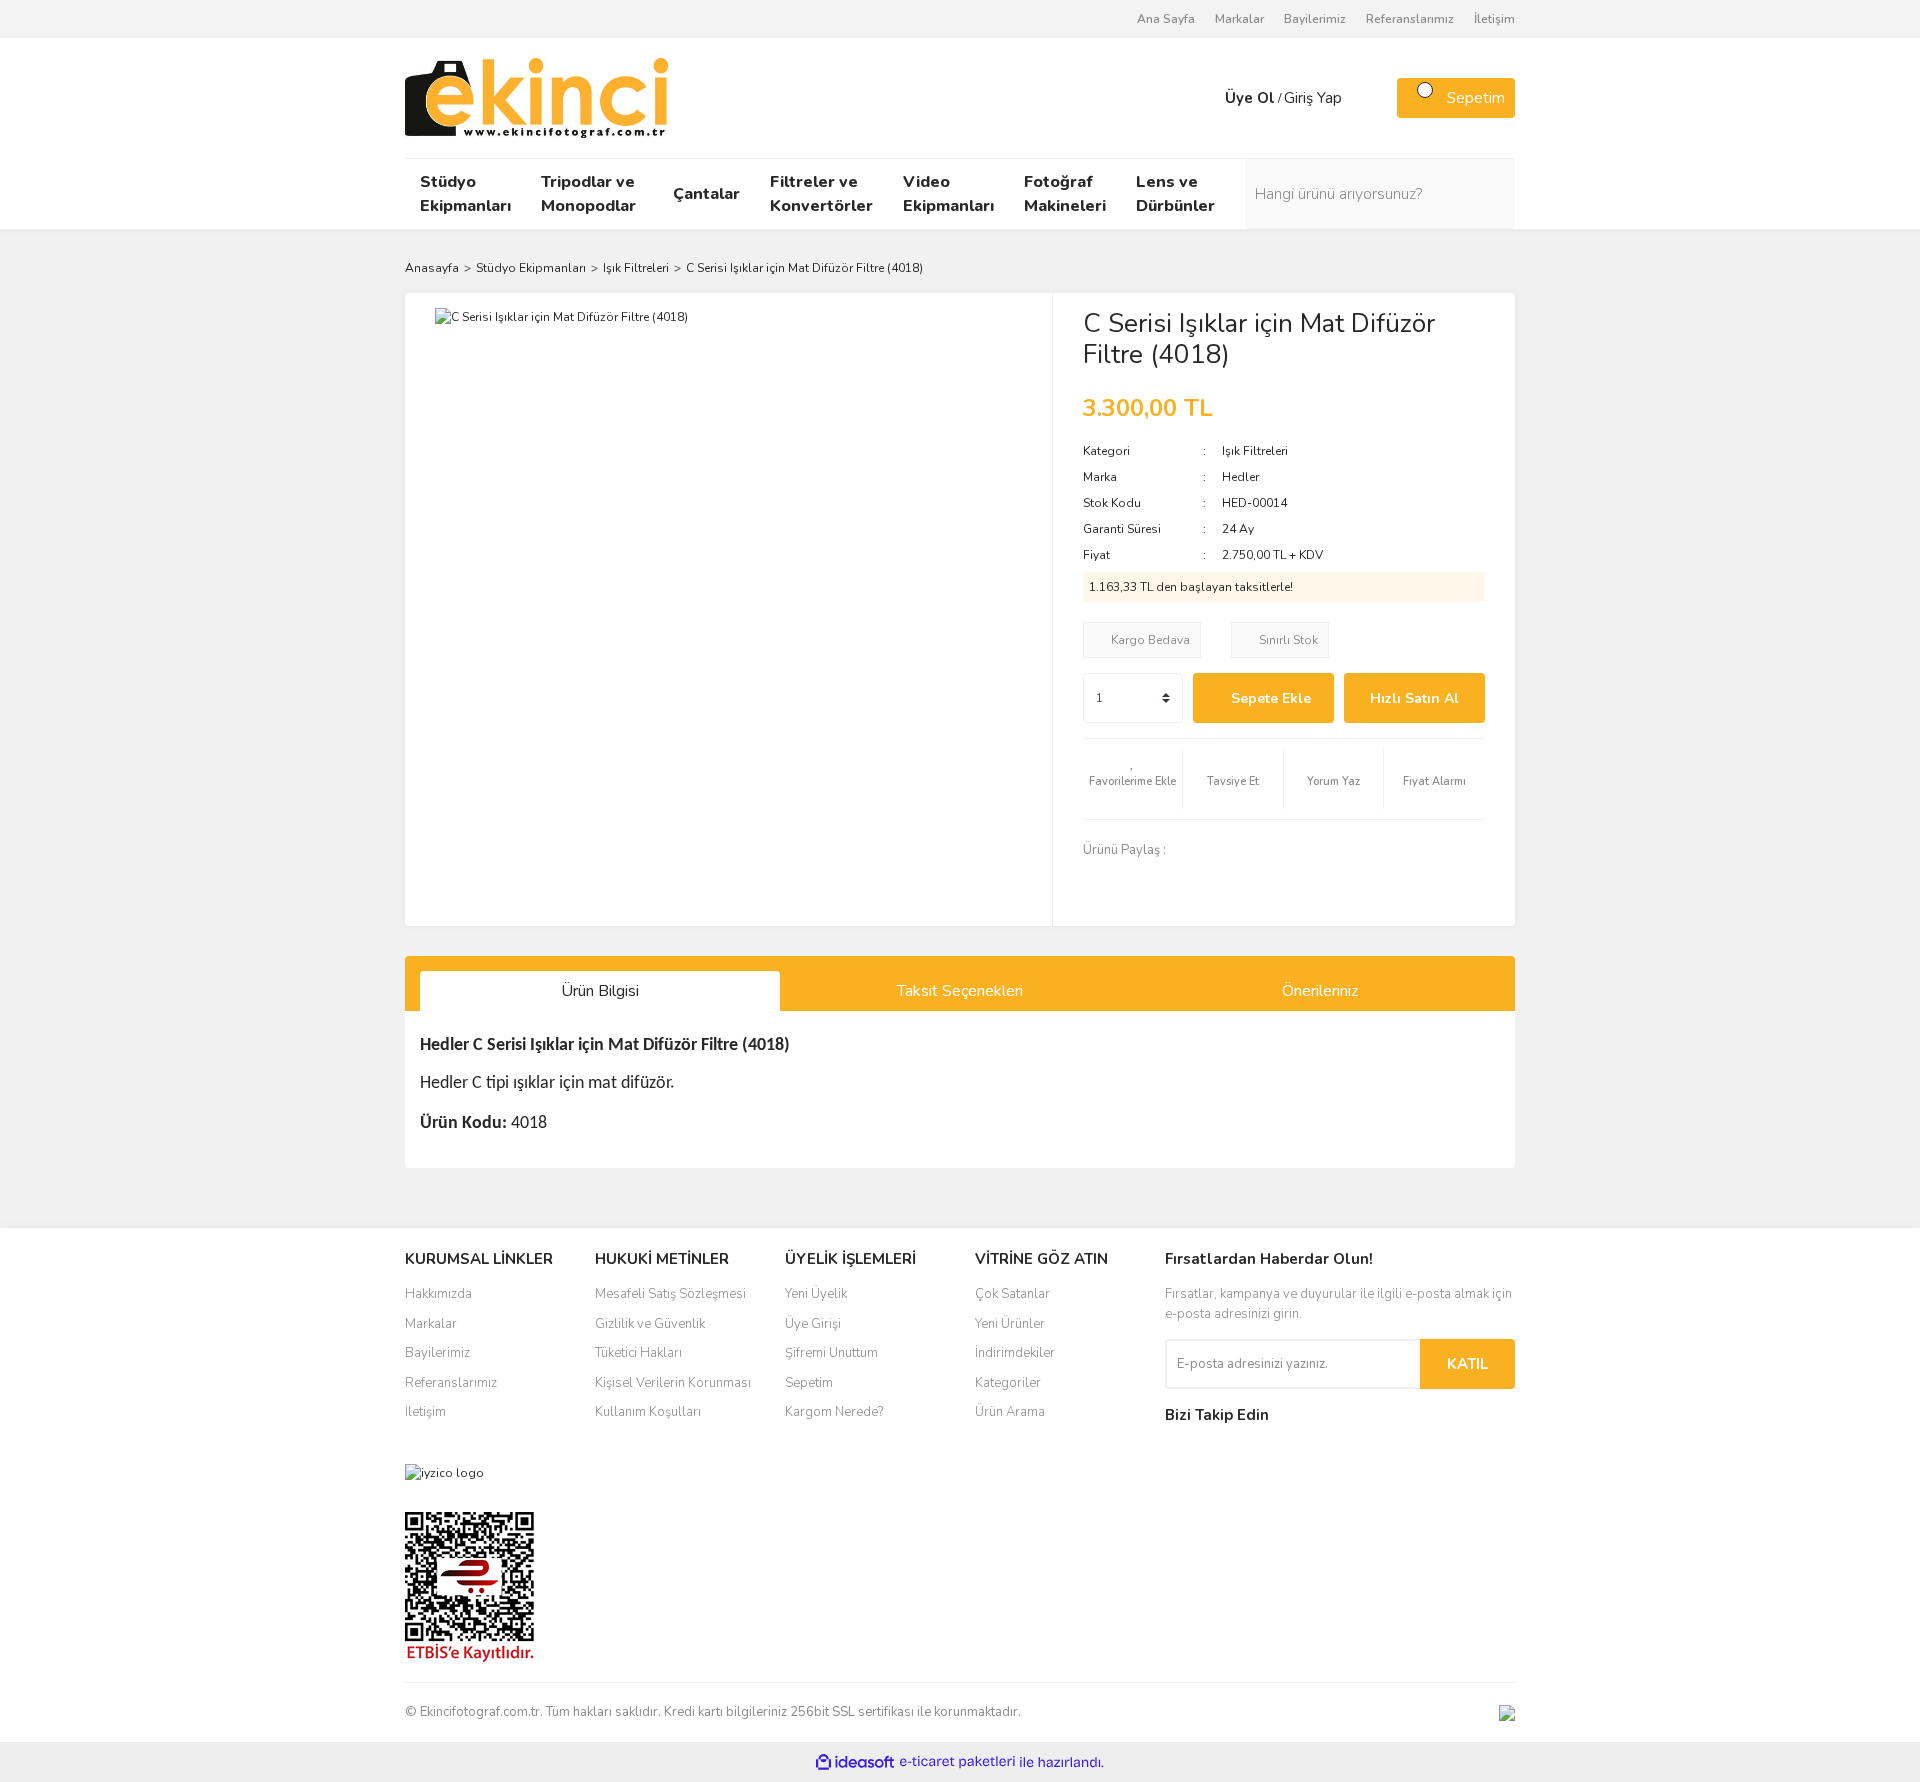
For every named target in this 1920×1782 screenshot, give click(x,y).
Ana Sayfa (1166, 19)
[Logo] (536, 97)
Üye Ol (1250, 98)
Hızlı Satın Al (1414, 698)
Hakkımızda (438, 1294)
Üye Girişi (813, 1324)
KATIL (1467, 1364)
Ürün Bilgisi (600, 991)
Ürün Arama (1010, 1412)
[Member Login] (1205, 98)
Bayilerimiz (1315, 19)
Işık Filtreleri (1255, 451)
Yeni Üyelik (816, 1294)
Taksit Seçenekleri (960, 991)
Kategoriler (1008, 1383)
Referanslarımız (1410, 19)
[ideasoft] (855, 1762)
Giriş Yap (1313, 98)
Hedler (1240, 477)
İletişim (1494, 19)
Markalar (1239, 19)
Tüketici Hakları (638, 1353)
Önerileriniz (1320, 991)
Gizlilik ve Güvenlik (650, 1324)
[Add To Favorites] (1133, 779)
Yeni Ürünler (1010, 1324)
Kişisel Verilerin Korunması (673, 1383)
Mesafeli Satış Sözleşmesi (670, 1294)
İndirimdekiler (1015, 1353)
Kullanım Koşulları (648, 1412)
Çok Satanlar (1012, 1294)
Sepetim (809, 1383)
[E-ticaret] (957, 1762)
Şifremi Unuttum (831, 1353)
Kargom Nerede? (834, 1412)
